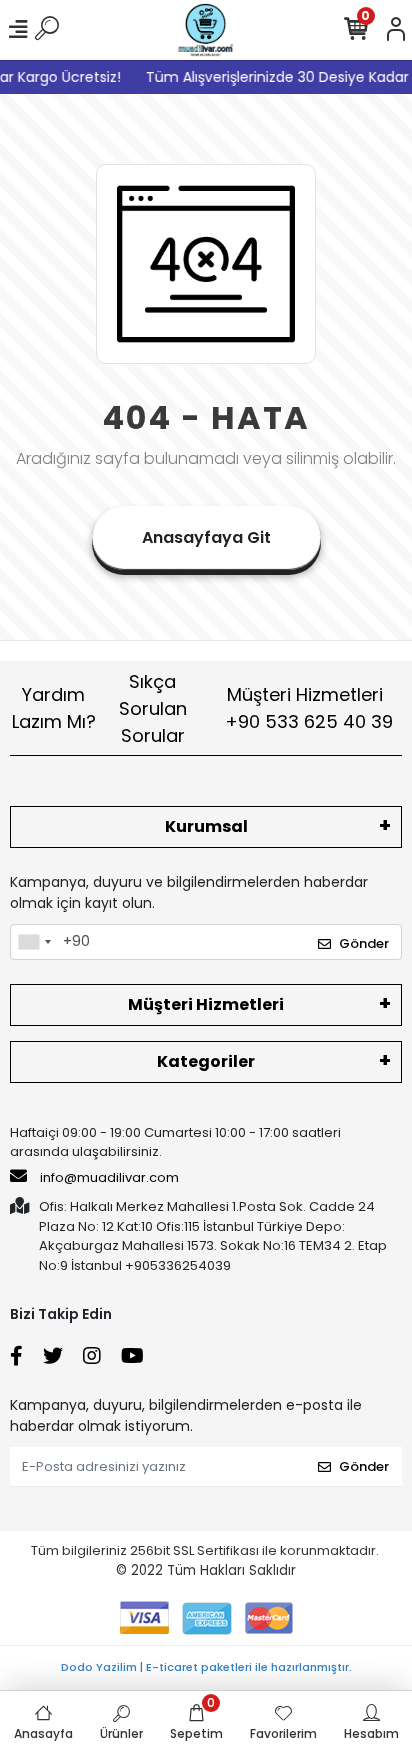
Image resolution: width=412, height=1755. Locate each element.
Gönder (364, 943)
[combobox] (34, 942)
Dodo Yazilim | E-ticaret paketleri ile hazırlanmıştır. (206, 1667)
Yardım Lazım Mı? (54, 708)
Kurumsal (206, 826)
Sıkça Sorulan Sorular (153, 708)
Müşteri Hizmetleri (309, 708)
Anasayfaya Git (206, 537)
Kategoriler (206, 1061)
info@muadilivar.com (108, 1177)
